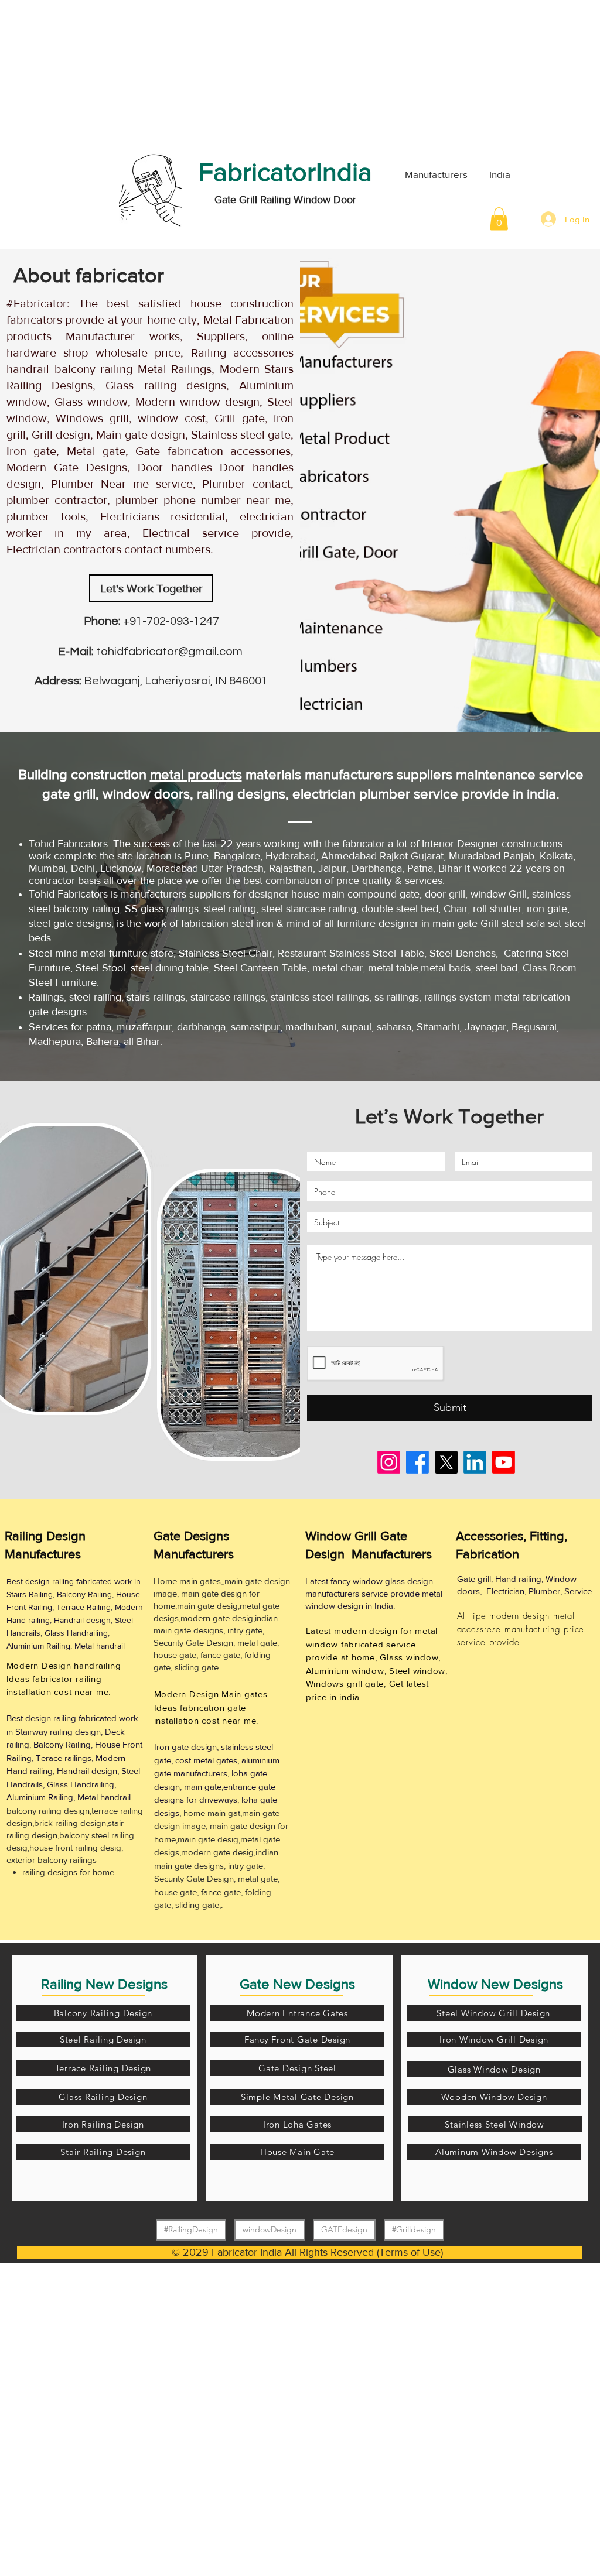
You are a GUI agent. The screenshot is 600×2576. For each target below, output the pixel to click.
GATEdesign (344, 2229)
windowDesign (270, 2229)
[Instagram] (389, 1462)
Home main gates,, (189, 1581)
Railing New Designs (104, 1984)
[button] (499, 219)
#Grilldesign (414, 2229)
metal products (196, 774)
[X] (446, 1462)
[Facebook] (417, 1462)
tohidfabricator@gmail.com (168, 652)
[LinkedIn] (475, 1462)
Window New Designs (495, 1984)
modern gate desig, (218, 1618)
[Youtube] (504, 1462)
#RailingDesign (191, 2229)
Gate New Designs (297, 1984)
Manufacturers (435, 174)
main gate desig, (208, 1606)
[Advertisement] (88, 73)
